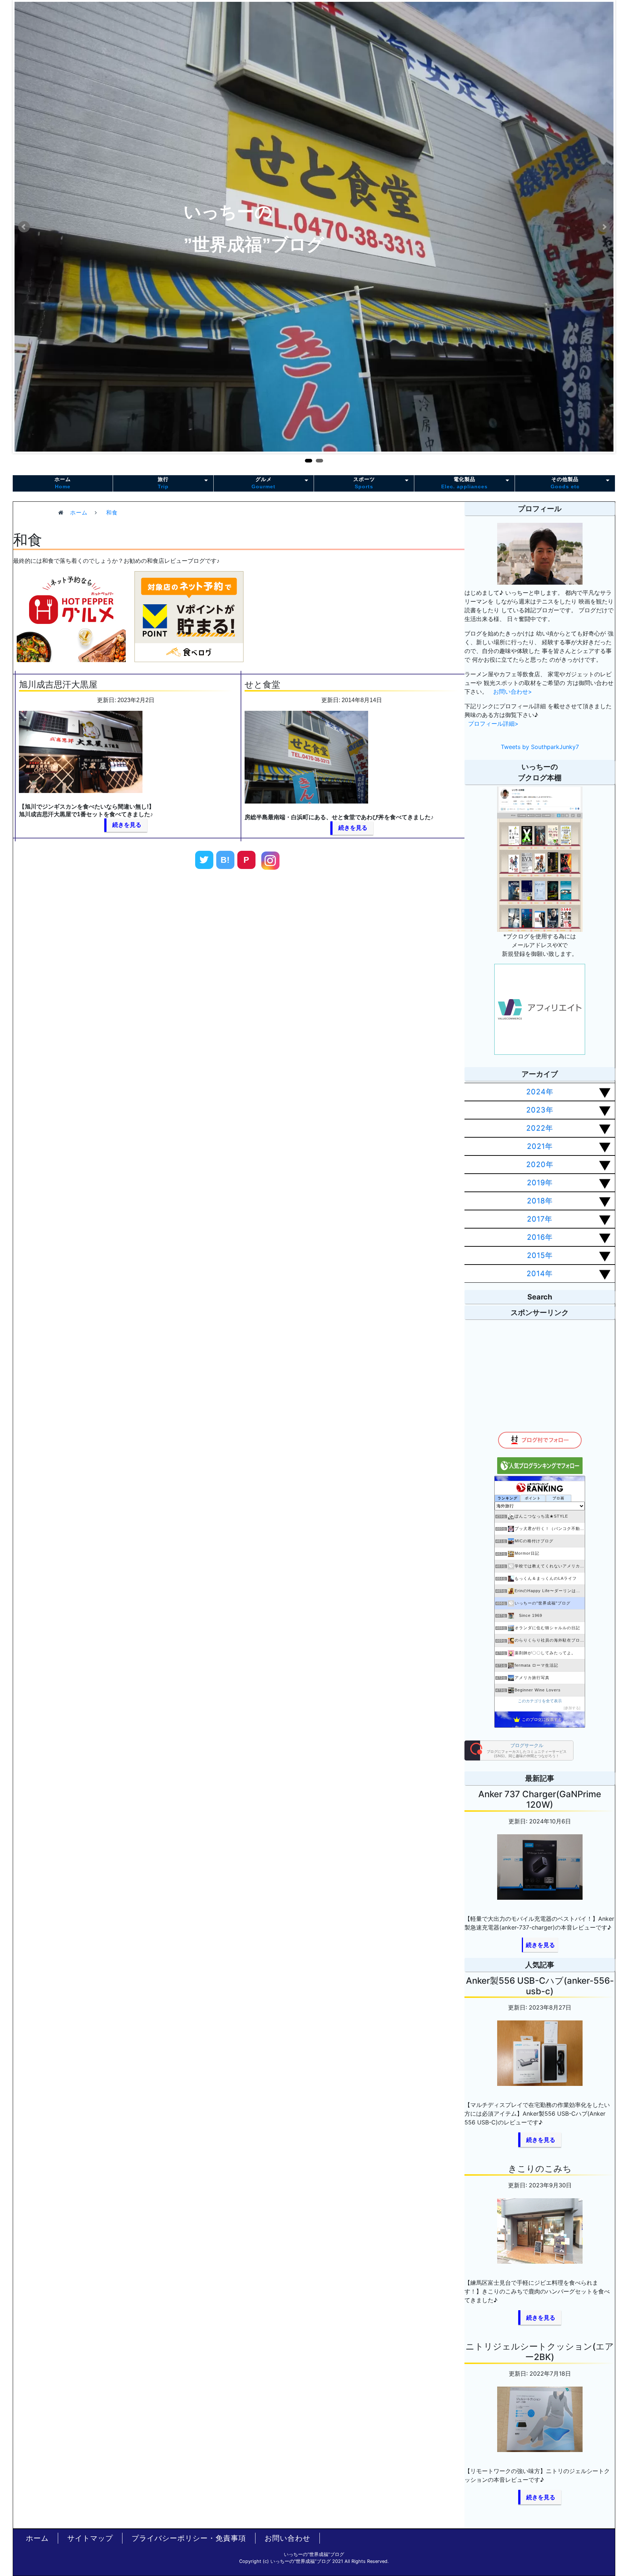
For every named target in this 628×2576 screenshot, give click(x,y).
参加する (572, 1708)
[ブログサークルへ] (519, 1750)
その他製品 (565, 483)
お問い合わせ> (513, 692)
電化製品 (464, 483)
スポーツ (364, 483)
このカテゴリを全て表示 (540, 1701)
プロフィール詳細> (493, 724)
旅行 (163, 483)
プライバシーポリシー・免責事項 (189, 2538)
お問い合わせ (287, 2538)
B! (225, 860)
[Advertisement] (144, 942)
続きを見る (127, 825)
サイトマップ (90, 2538)
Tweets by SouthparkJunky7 (540, 747)
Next (604, 227)
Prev (24, 227)
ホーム (63, 483)
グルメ (263, 483)
